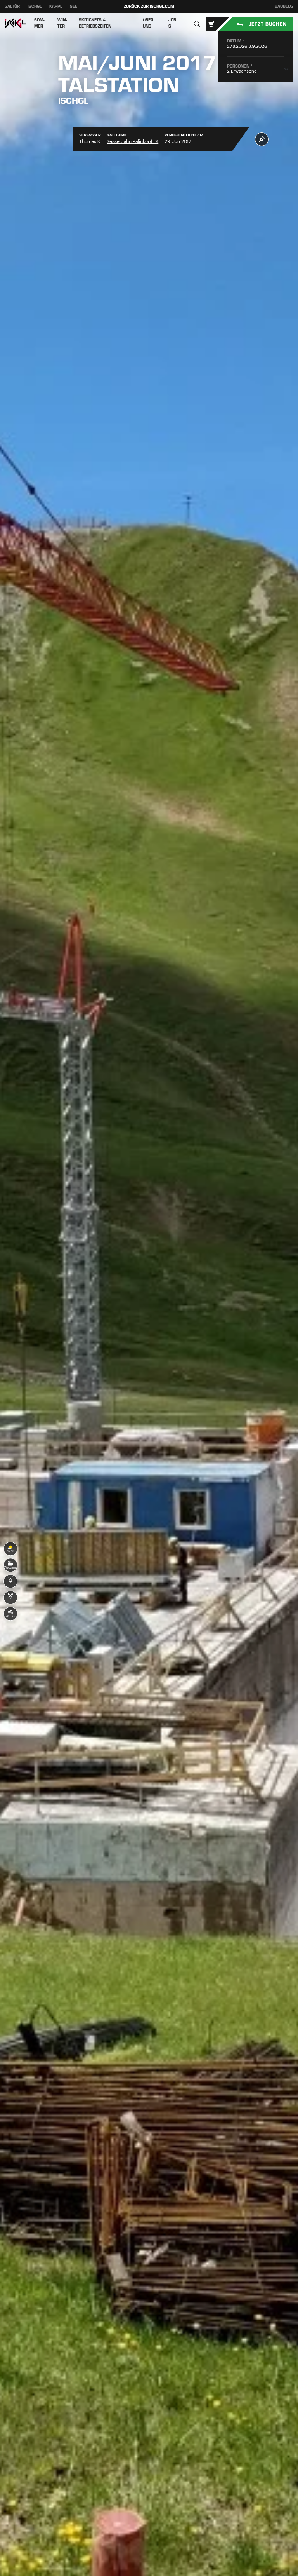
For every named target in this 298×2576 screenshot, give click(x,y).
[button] (197, 24)
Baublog (284, 7)
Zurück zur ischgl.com (149, 6)
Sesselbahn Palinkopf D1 (133, 141)
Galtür (12, 6)
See (74, 6)
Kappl (56, 6)
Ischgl (35, 6)
